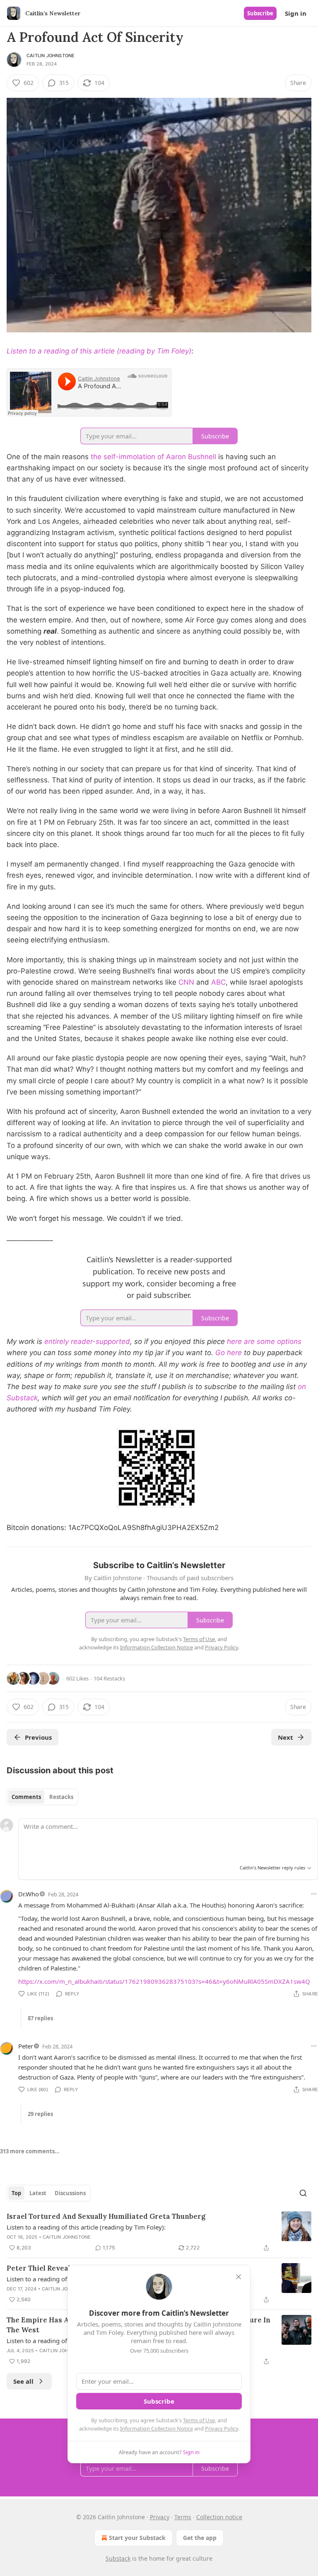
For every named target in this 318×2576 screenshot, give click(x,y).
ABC (218, 982)
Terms (183, 2517)
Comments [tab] (26, 1797)
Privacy (160, 2517)
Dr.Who (29, 1894)
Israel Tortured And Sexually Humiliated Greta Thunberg (106, 2216)
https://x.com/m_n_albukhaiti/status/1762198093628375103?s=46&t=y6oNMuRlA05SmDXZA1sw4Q (164, 1981)
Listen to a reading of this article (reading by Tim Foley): (86, 2227)
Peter (26, 2046)
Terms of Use (199, 2420)
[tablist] (42, 1797)
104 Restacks (109, 1678)
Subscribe (260, 13)
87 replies (40, 2018)
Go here (229, 1353)
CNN (186, 982)
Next (285, 1737)
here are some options (264, 1341)
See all (23, 2381)
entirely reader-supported (87, 1341)
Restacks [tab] (61, 1797)
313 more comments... (30, 2151)
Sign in (296, 13)
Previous (38, 1737)
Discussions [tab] (70, 2193)
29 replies (40, 2114)
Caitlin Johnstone (51, 56)
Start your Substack (137, 2538)
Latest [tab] (38, 2193)
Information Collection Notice (157, 2428)
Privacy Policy (222, 2428)
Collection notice (219, 2517)
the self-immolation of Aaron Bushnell (153, 457)
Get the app (200, 2538)
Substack (118, 2558)
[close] (238, 2277)
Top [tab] (16, 2193)
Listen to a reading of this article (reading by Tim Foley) (99, 351)
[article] (159, 2232)
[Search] (303, 2193)
